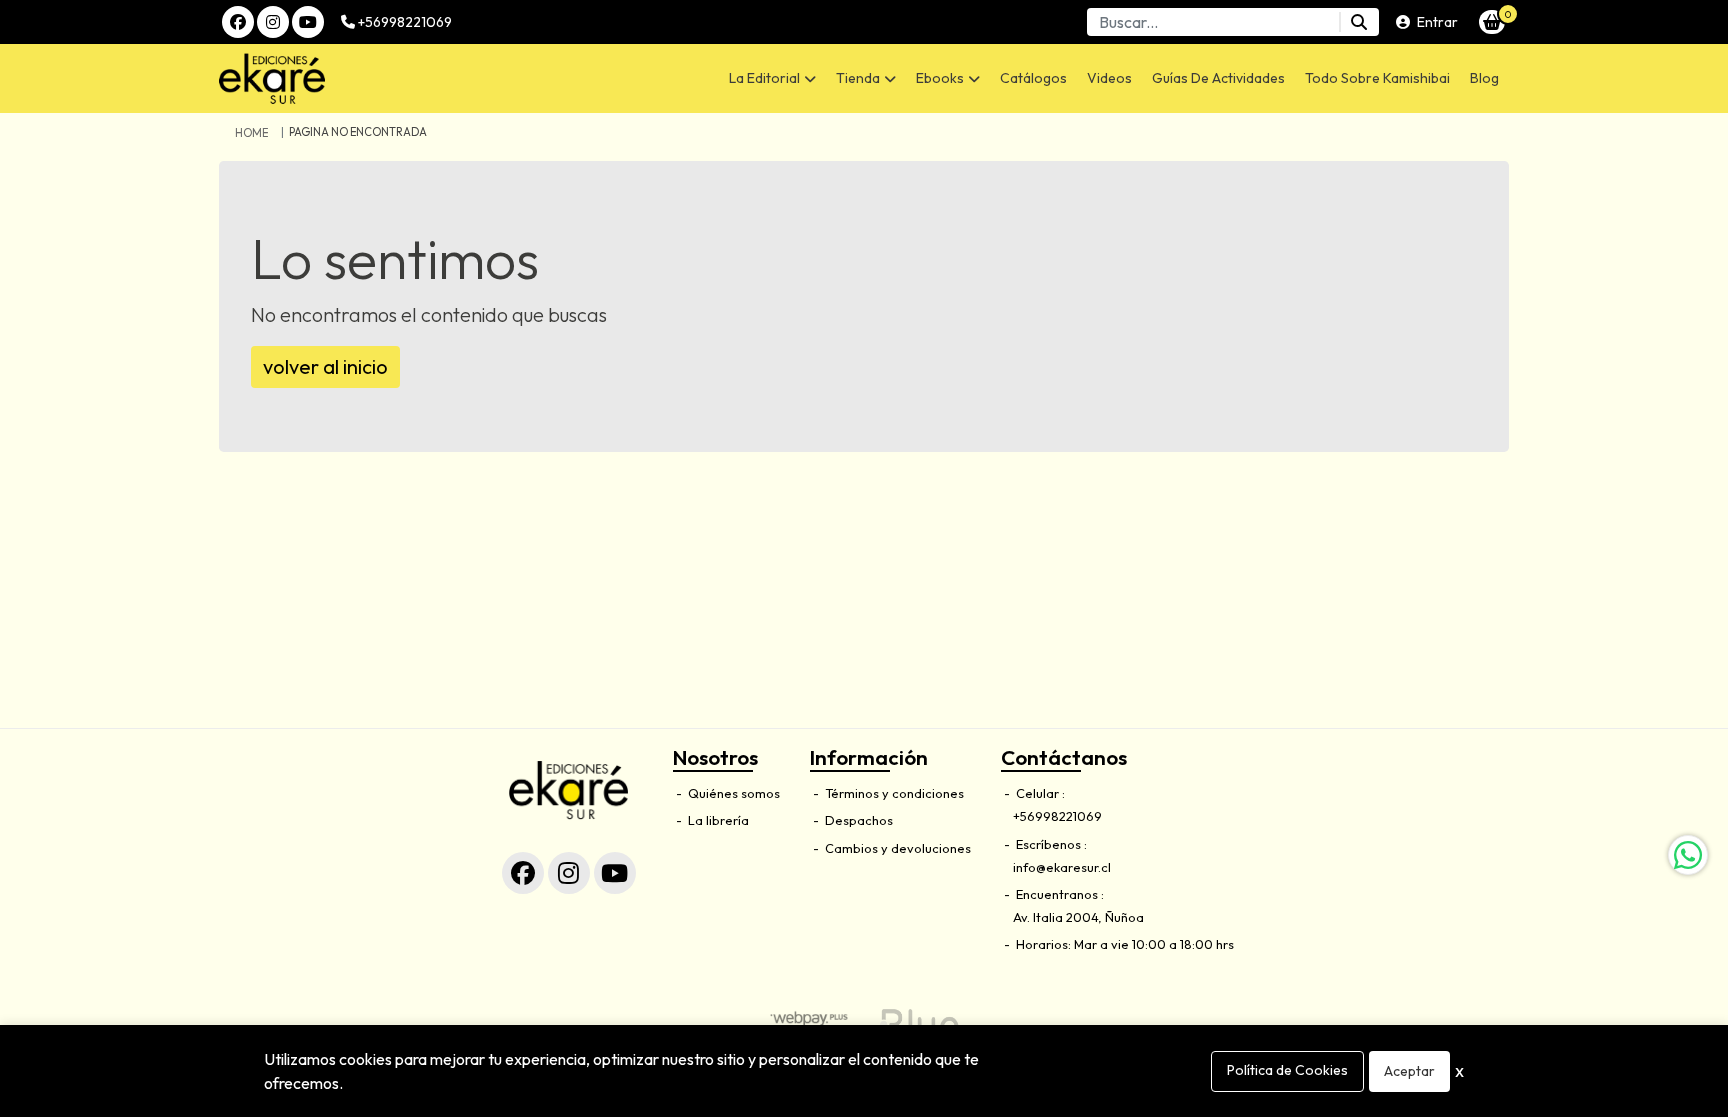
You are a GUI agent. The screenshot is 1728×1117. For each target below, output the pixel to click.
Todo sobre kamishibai (1377, 78)
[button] (772, 78)
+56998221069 (403, 22)
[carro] (1492, 22)
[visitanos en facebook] (238, 22)
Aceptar (1409, 1071)
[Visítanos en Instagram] (569, 873)
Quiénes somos (732, 793)
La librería (717, 820)
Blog (1484, 78)
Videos (1109, 78)
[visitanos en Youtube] (308, 22)
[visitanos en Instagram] (273, 22)
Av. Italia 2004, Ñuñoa (1078, 917)
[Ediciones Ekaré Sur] (370, 78)
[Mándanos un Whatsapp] (1688, 855)
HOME (251, 133)
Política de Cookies (1287, 1070)
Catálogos (1033, 78)
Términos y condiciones (893, 793)
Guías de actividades (1218, 78)
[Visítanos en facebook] (523, 873)
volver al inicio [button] (325, 366)
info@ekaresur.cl (1062, 867)
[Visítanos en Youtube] (615, 873)
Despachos (857, 820)
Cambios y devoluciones (896, 848)
